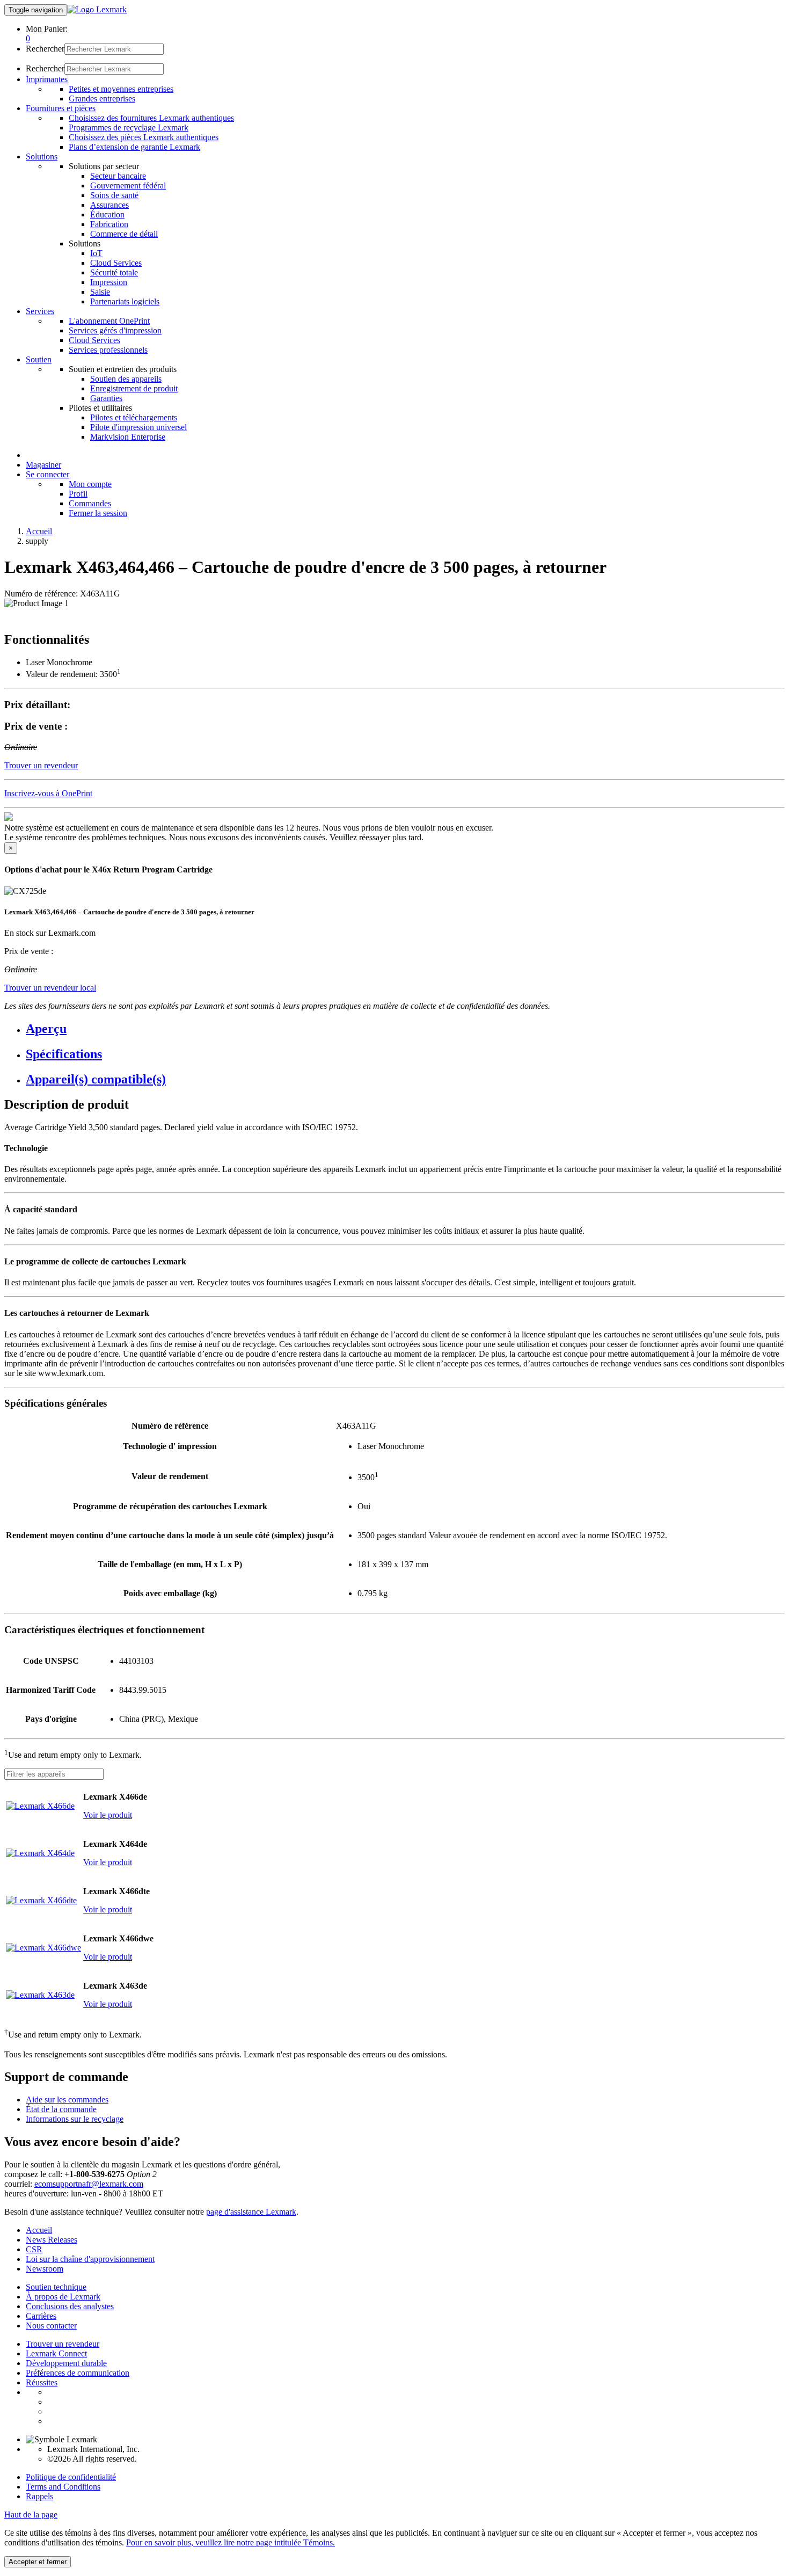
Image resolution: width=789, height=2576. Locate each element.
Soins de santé (114, 195)
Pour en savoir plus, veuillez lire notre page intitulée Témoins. (231, 2542)
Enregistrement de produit (134, 388)
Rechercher (45, 49)
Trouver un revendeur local (50, 988)
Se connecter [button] (48, 474)
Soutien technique (56, 2287)
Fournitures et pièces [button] (61, 108)
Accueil (39, 531)
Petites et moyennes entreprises (121, 89)
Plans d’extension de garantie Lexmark (134, 147)
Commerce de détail (124, 234)
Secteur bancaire (118, 176)
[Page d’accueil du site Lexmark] (97, 9)
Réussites (42, 2382)
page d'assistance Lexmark (251, 2212)
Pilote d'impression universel (138, 427)
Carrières (41, 2316)
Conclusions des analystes (70, 2306)
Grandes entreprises (102, 99)
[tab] (405, 1029)
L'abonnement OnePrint (109, 321)
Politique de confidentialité (71, 2477)
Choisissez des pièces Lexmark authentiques (144, 137)
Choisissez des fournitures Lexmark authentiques (151, 118)
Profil (78, 494)
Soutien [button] (39, 359)
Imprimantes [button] (47, 79)
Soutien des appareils (126, 379)
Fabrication (109, 224)
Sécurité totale (114, 272)
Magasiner (43, 465)
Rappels (39, 2496)
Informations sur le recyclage (75, 2119)
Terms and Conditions (63, 2487)
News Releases (52, 2240)
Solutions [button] (42, 157)
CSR (34, 2249)
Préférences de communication (78, 2373)
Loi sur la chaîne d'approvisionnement (90, 2259)
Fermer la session (98, 513)
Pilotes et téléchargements (134, 417)
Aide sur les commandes (67, 2100)
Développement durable (66, 2363)
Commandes (90, 503)
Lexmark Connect (56, 2353)
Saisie (100, 292)
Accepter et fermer (38, 2562)
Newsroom (45, 2269)
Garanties (106, 398)
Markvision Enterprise (128, 437)
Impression (109, 282)
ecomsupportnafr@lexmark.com (89, 2184)
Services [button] (40, 311)
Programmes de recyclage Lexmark (129, 128)
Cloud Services (116, 263)
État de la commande (61, 2109)
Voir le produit (108, 1815)
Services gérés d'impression (115, 330)
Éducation (107, 214)
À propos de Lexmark (63, 2297)
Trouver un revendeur (63, 2344)
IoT (96, 253)
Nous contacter (51, 2326)
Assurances (109, 205)
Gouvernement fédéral (128, 185)
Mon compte (90, 484)
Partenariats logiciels (125, 301)
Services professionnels (108, 350)
